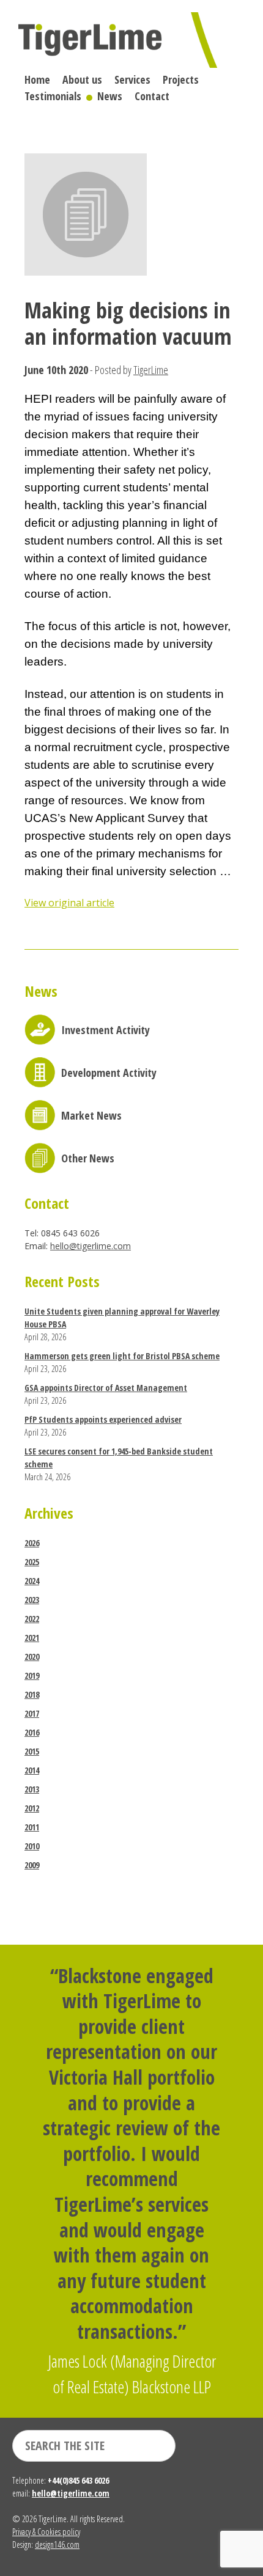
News (110, 96)
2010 (32, 1846)
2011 (32, 1827)
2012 (32, 1808)
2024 (32, 1581)
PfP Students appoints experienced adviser (103, 1419)
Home (37, 79)
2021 (32, 1638)
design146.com (57, 2545)
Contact (152, 96)
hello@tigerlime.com (91, 1246)
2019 (32, 1675)
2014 (32, 1770)
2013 (32, 1789)
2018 (32, 1694)
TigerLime (151, 370)
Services (132, 79)
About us (82, 79)
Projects (181, 79)
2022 (32, 1619)
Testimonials (53, 96)
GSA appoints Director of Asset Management (106, 1388)
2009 (32, 1865)
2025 (32, 1562)
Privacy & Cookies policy (46, 2532)
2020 (32, 1657)
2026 (32, 1543)
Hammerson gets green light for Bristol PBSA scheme (122, 1356)
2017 (32, 1713)
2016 (32, 1732)
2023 (32, 1600)
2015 (32, 1751)
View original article (69, 903)
